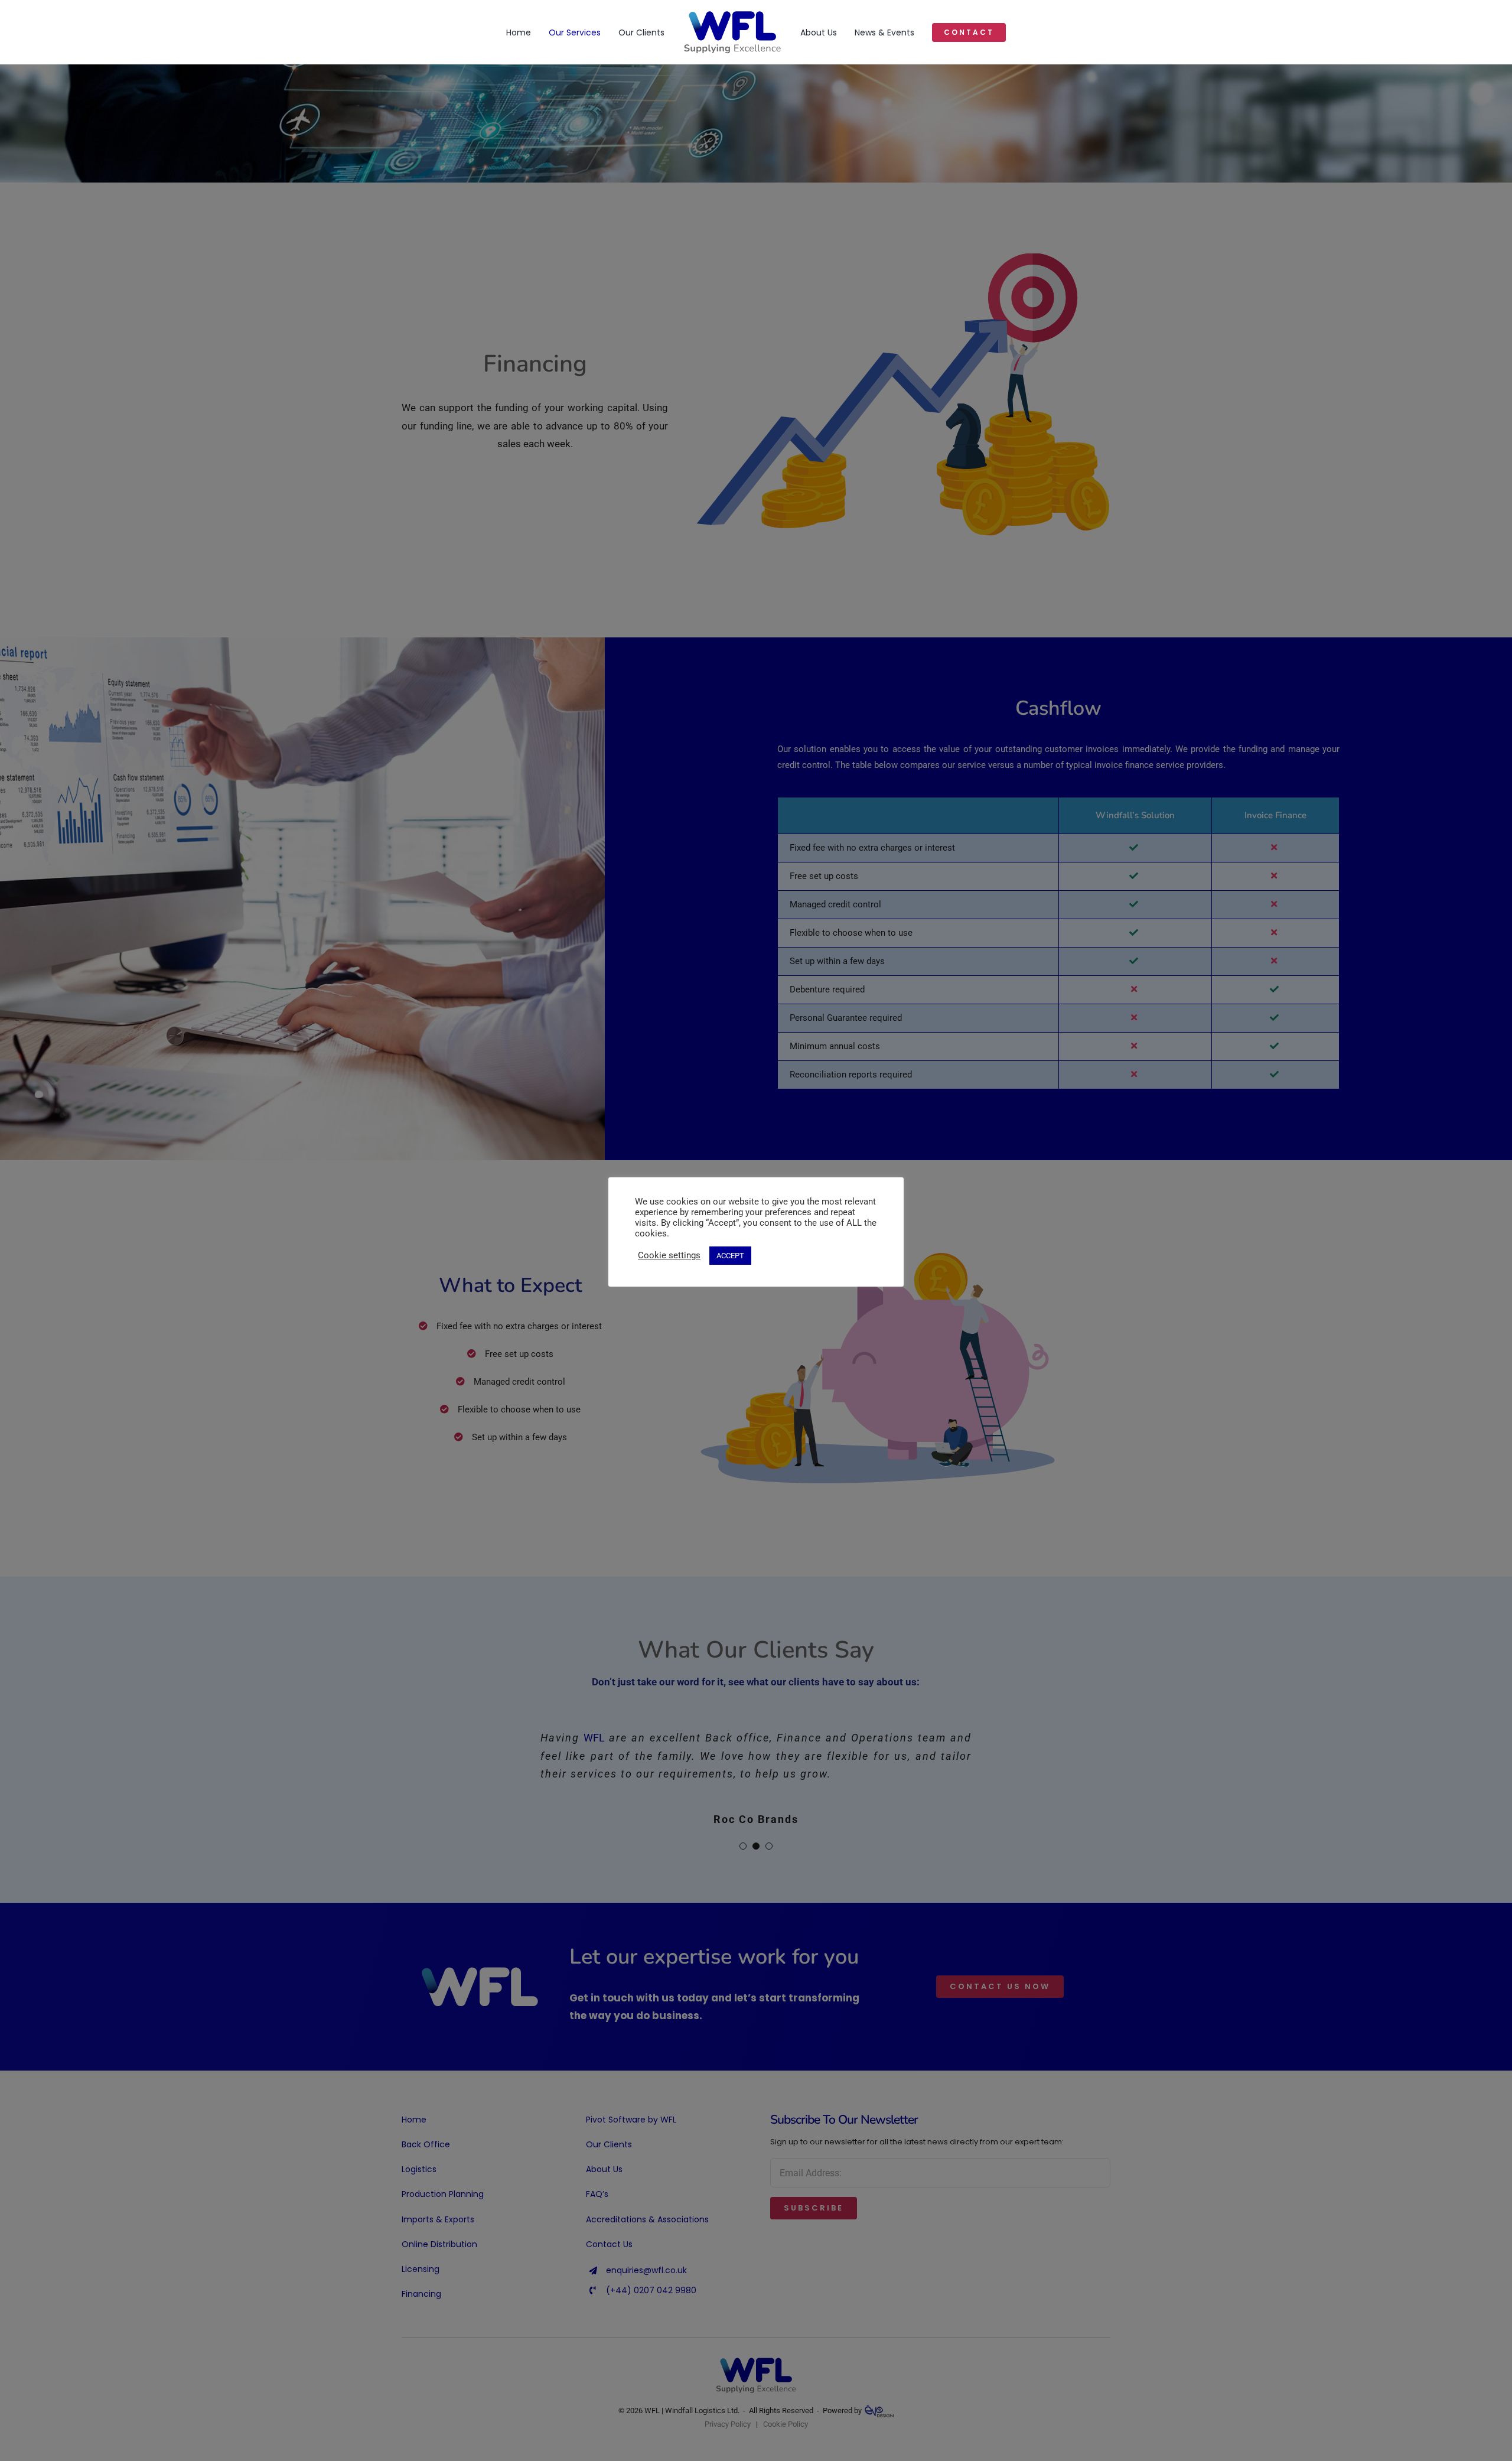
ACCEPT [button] (730, 1256)
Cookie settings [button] (669, 1255)
